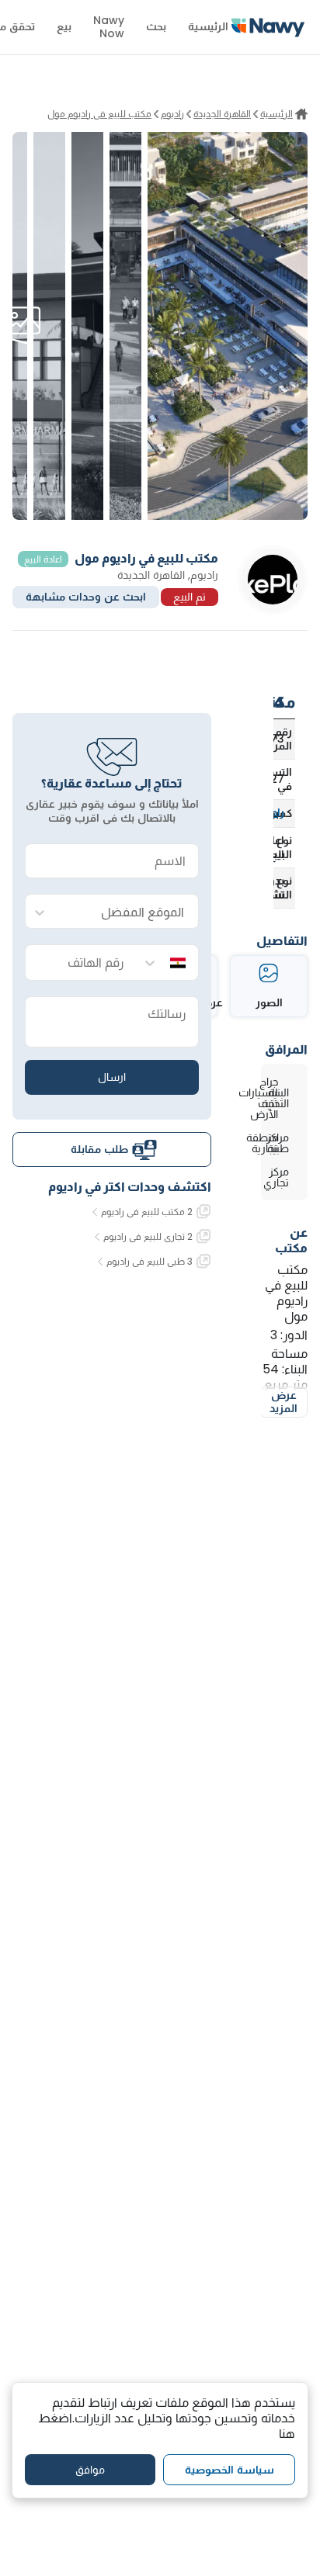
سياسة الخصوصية (230, 2470)
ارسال (112, 1077)
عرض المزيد (283, 1402)
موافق (90, 2470)
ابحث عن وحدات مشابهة (86, 597)
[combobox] (127, 912)
